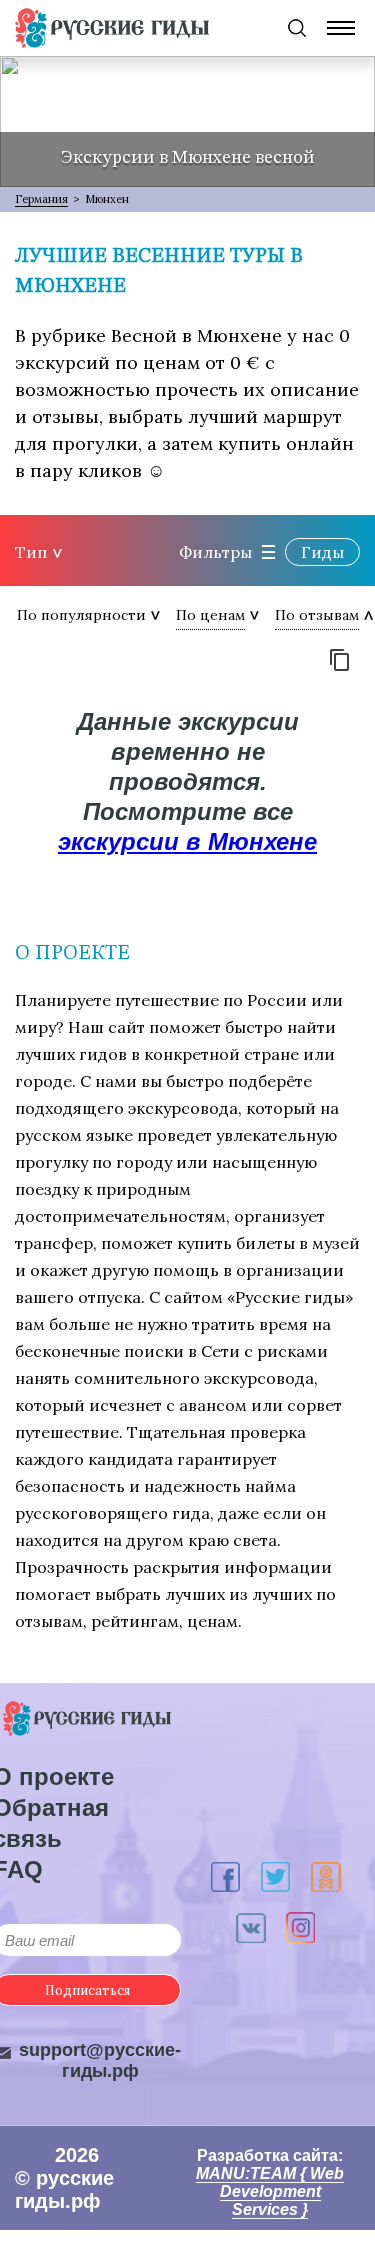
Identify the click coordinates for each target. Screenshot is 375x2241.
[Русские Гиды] (112, 28)
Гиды (322, 552)
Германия (41, 199)
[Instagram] (301, 1927)
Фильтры (215, 552)
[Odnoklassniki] (326, 1877)
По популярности (81, 615)
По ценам (210, 615)
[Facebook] (226, 1877)
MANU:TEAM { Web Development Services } (270, 2191)
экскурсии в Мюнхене (187, 841)
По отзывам (317, 615)
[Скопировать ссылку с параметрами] (340, 660)
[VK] (251, 1928)
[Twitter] (276, 1877)
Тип (31, 552)
